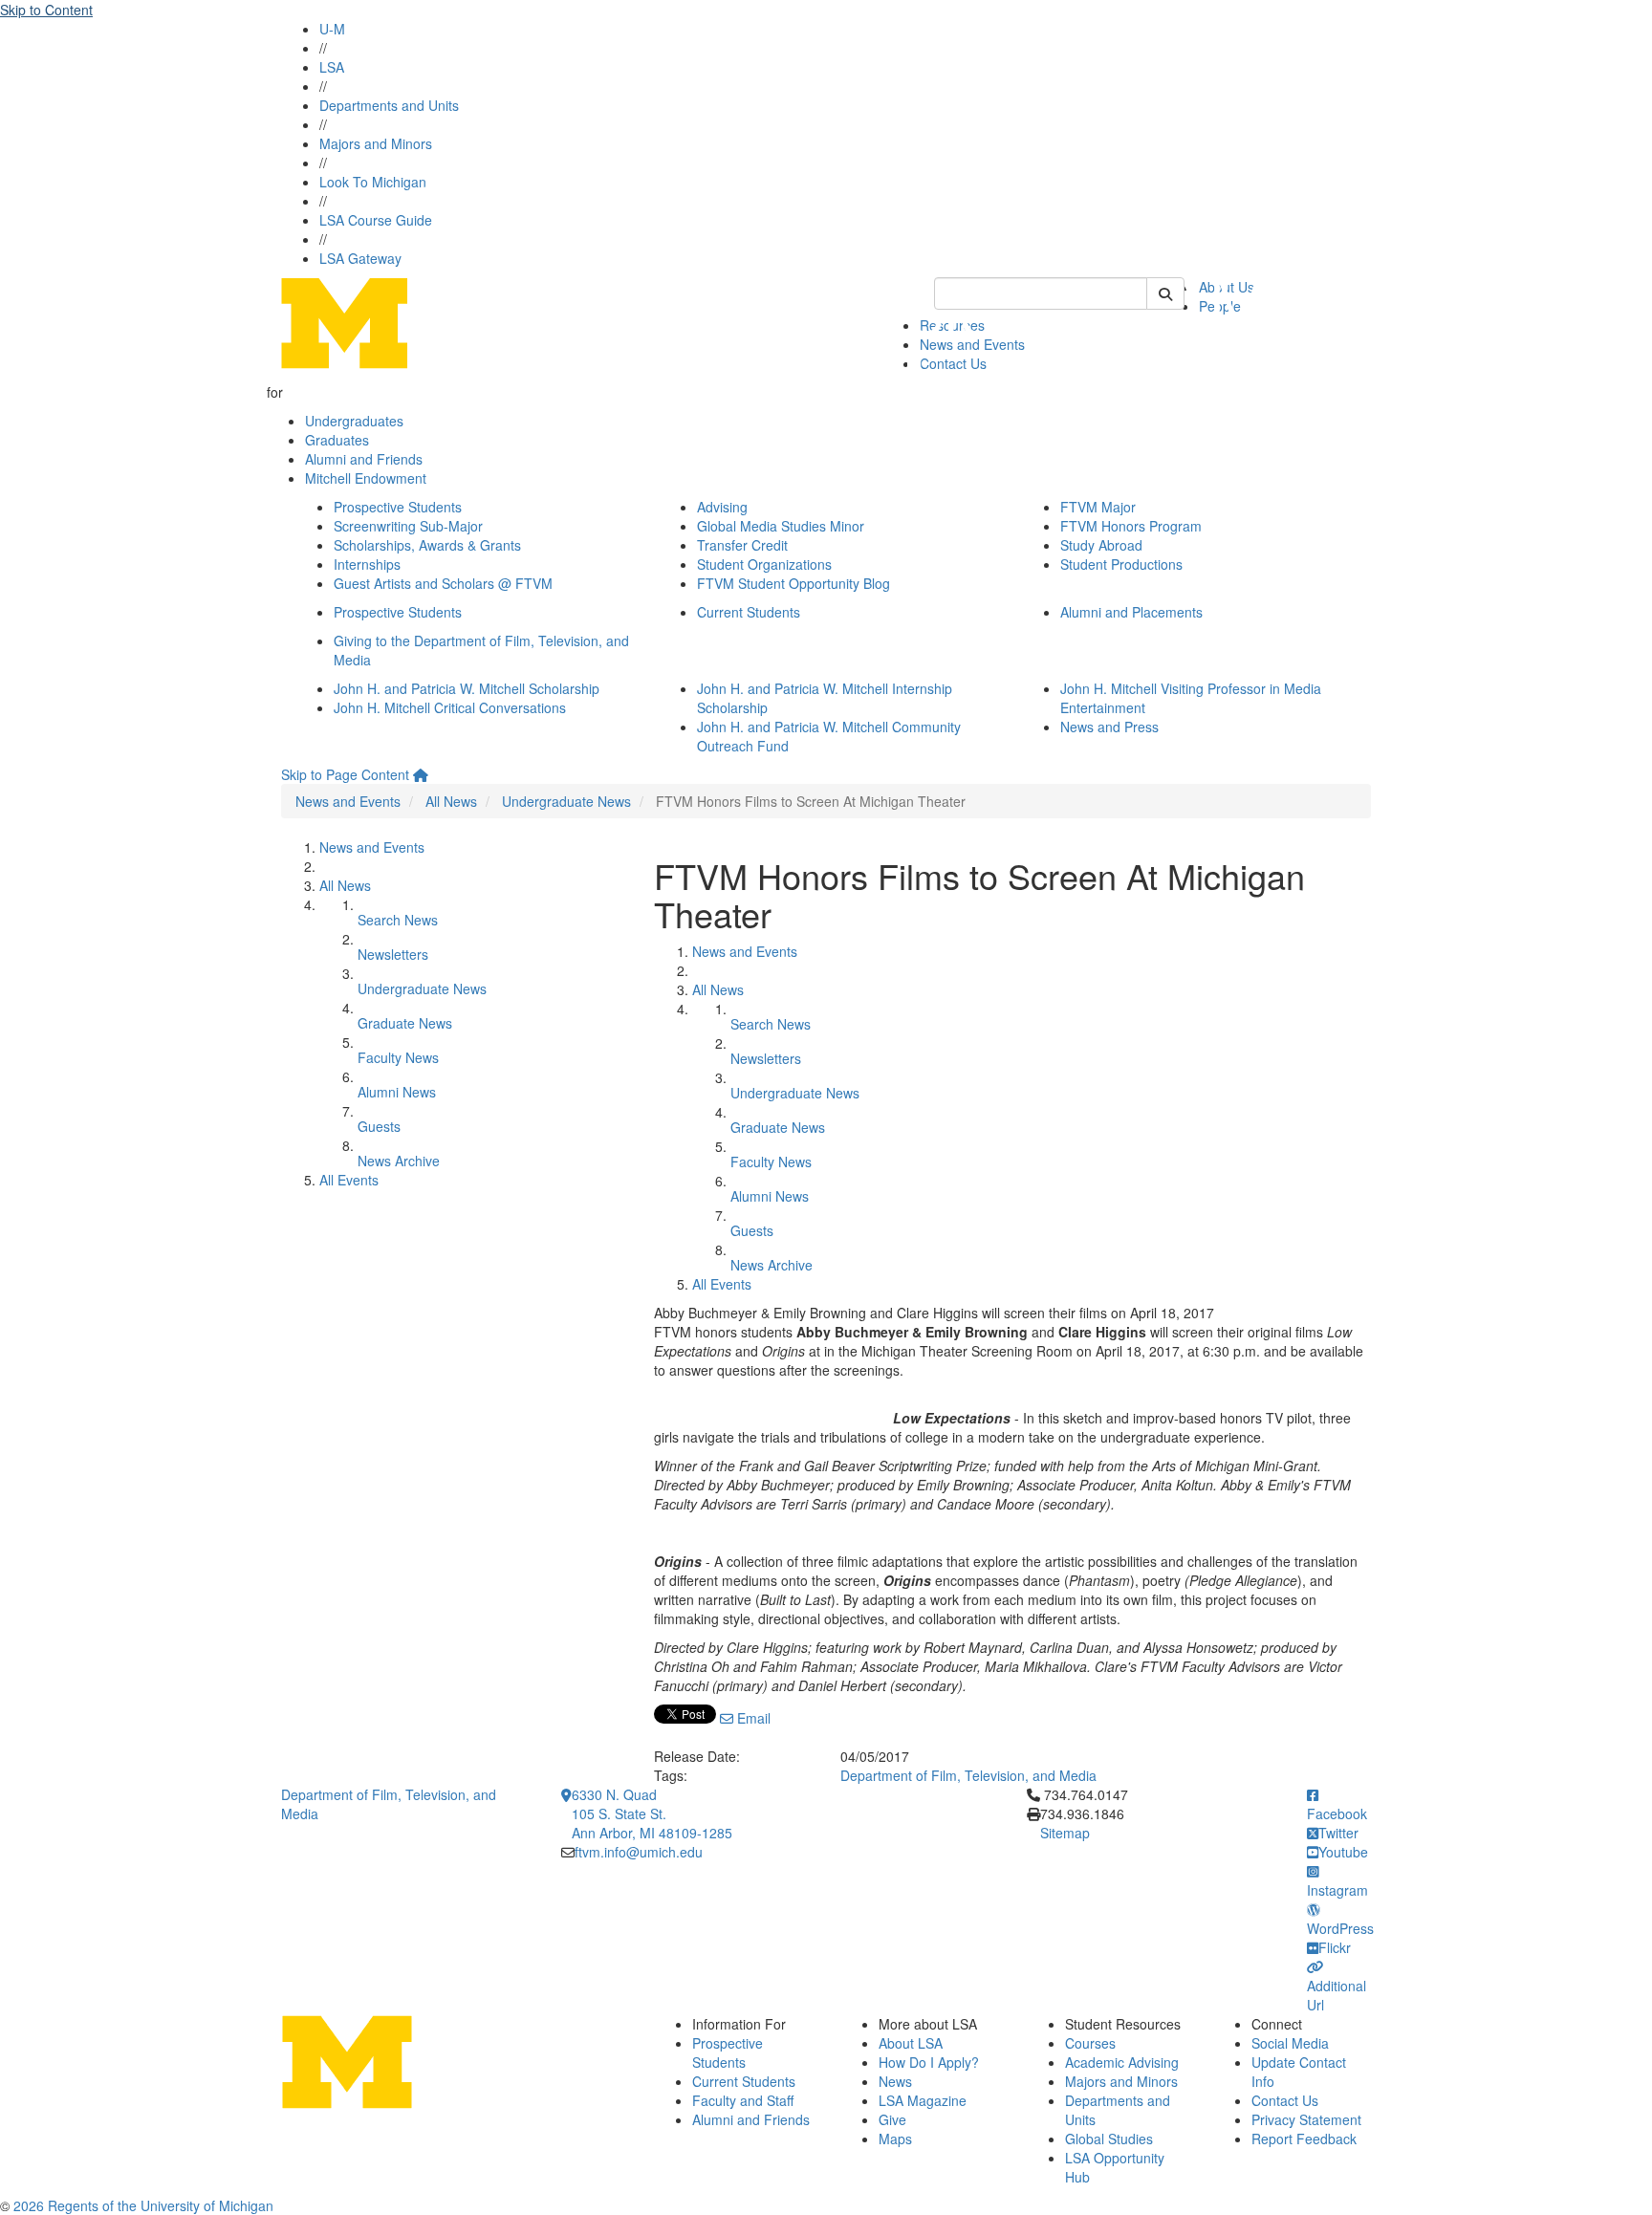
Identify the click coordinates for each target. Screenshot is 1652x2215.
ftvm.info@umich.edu (639, 1852)
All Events (349, 1180)
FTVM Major (1098, 507)
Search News (398, 920)
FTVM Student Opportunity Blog (793, 583)
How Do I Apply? (929, 2062)
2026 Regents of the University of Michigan (143, 2205)
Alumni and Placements (1131, 612)
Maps (895, 2139)
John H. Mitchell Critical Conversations (450, 707)
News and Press (1109, 727)
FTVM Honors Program (1131, 526)
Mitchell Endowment (366, 478)
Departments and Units (389, 105)
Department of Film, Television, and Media (968, 1775)
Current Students (749, 612)
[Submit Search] (1165, 293)
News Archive (399, 1161)
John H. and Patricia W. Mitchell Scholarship (467, 688)
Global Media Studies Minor (781, 526)
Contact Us (1285, 2100)
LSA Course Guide (376, 220)
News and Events (348, 801)
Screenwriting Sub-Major (408, 526)
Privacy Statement (1306, 2119)
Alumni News (397, 1092)
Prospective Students (398, 507)
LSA (332, 67)
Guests (379, 1126)
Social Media (1290, 2043)
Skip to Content (46, 10)
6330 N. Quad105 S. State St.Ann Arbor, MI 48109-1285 (652, 1813)
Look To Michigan (373, 182)
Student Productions (1121, 564)
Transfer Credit (742, 545)
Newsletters (393, 954)
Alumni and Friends (364, 459)
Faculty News (398, 1057)
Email (752, 1718)
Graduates (337, 440)
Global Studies (1109, 2139)
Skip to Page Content (345, 774)
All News (451, 801)
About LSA (911, 2043)
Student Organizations (764, 564)
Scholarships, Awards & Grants (427, 545)
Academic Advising (1122, 2062)
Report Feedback (1304, 2139)
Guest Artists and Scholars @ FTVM (443, 583)
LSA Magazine (923, 2100)
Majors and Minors (376, 143)
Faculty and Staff (743, 2100)
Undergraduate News (566, 801)
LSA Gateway (360, 258)
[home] (421, 774)
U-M (332, 29)
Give (892, 2119)
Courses (1090, 2043)
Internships (367, 564)
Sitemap (1065, 1833)
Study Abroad (1101, 545)
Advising (722, 507)
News (895, 2081)
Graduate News (405, 1023)
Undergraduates (354, 421)
